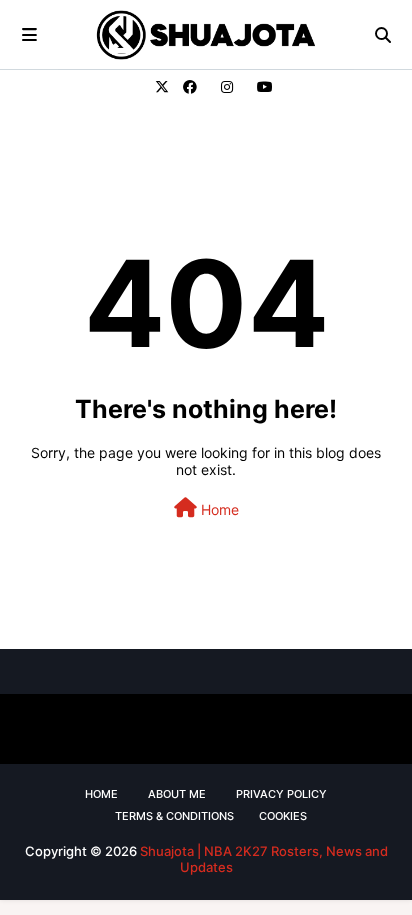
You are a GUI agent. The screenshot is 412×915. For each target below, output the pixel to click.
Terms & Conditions (174, 816)
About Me (177, 794)
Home (218, 509)
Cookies (283, 816)
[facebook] (190, 87)
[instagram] (227, 87)
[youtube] (262, 87)
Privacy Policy (281, 794)
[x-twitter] (162, 87)
